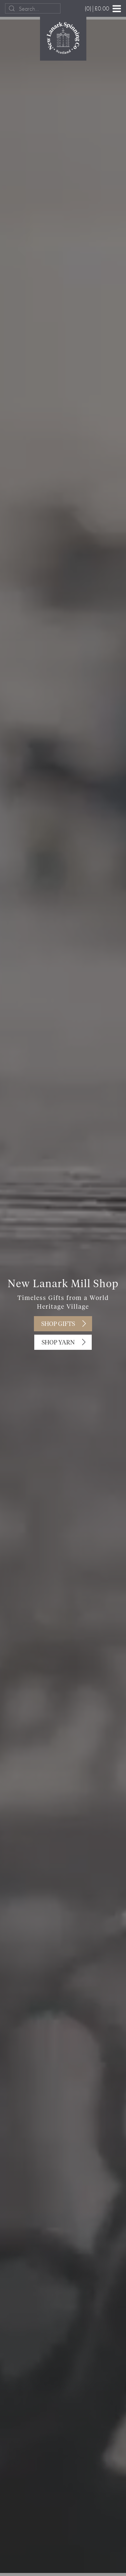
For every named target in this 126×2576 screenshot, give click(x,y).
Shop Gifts (58, 1324)
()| (97, 8)
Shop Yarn (58, 1343)
